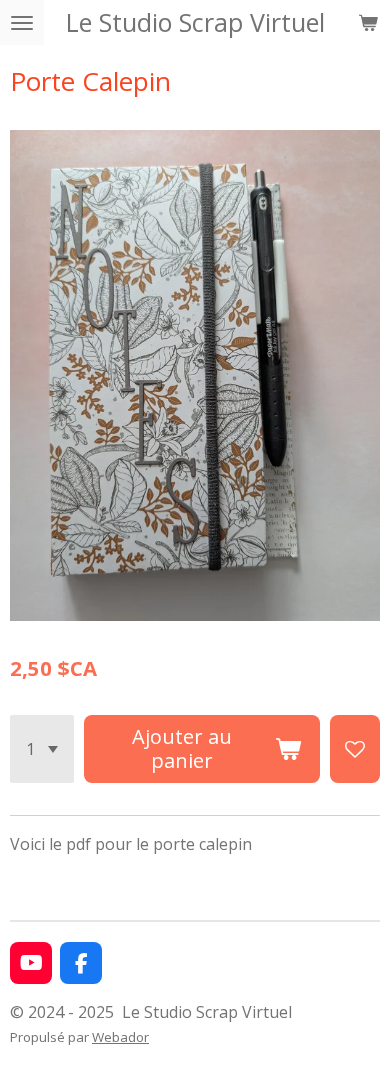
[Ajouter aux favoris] (355, 749)
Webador (120, 1037)
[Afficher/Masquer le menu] (22, 22)
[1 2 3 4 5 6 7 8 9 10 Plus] (42, 749)
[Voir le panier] (368, 22)
